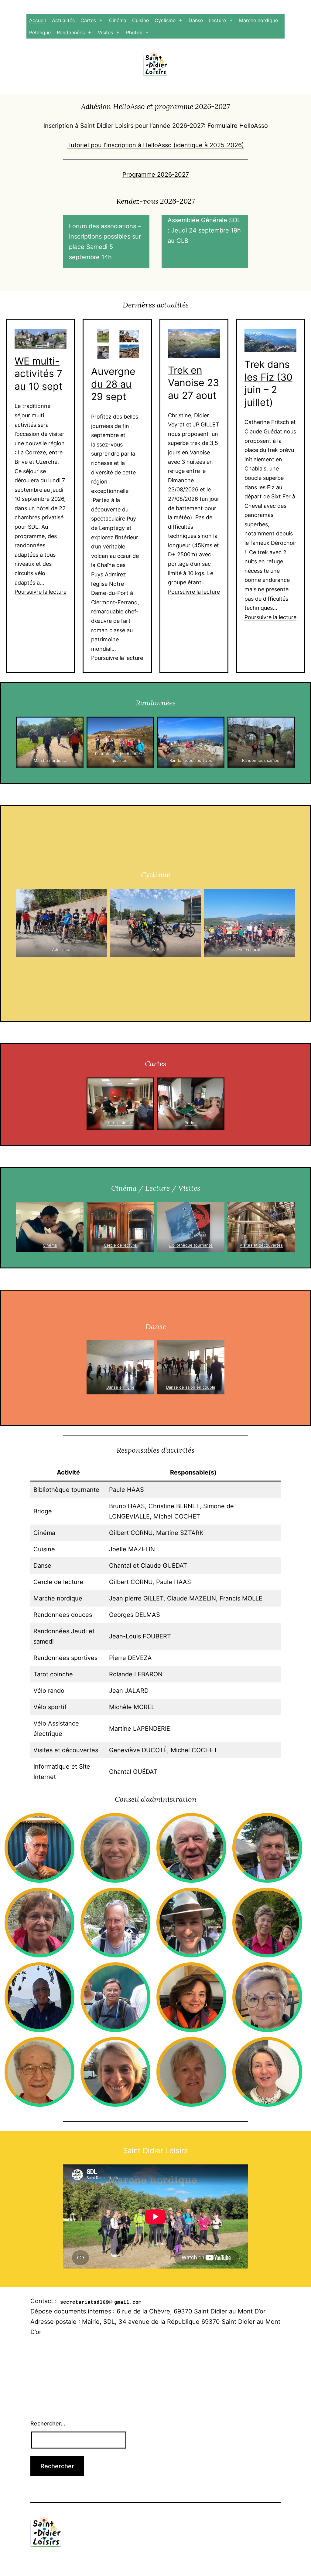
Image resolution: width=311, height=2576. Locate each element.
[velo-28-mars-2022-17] (62, 923)
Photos (134, 32)
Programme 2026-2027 (156, 175)
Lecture (217, 20)
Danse (196, 20)
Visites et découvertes (261, 1245)
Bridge (191, 1123)
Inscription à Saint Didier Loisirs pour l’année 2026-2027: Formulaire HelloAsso (156, 126)
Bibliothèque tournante (191, 1245)
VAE (156, 949)
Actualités (63, 20)
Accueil (38, 20)
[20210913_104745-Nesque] (249, 923)
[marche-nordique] (50, 742)
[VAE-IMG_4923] (155, 923)
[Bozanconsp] (261, 742)
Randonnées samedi (261, 760)
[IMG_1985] (120, 742)
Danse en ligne (120, 1387)
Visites (105, 32)
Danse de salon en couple (191, 1387)
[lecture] (120, 1227)
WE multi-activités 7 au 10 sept (39, 374)
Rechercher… (48, 2423)
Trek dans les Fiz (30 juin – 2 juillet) (268, 383)
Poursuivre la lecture (41, 592)
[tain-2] (261, 1227)
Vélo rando (62, 949)
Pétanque (40, 32)
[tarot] (120, 1104)
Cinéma (118, 20)
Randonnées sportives (191, 760)
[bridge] (191, 1104)
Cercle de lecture (120, 1245)
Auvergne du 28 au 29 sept (113, 384)
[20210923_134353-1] (191, 742)
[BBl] (191, 1227)
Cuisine (140, 20)
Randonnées (71, 32)
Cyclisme (165, 20)
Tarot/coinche (120, 1123)
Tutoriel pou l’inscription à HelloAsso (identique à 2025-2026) (155, 145)
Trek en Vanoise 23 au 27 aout (193, 383)
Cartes (88, 20)
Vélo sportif (249, 949)
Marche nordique (258, 20)
